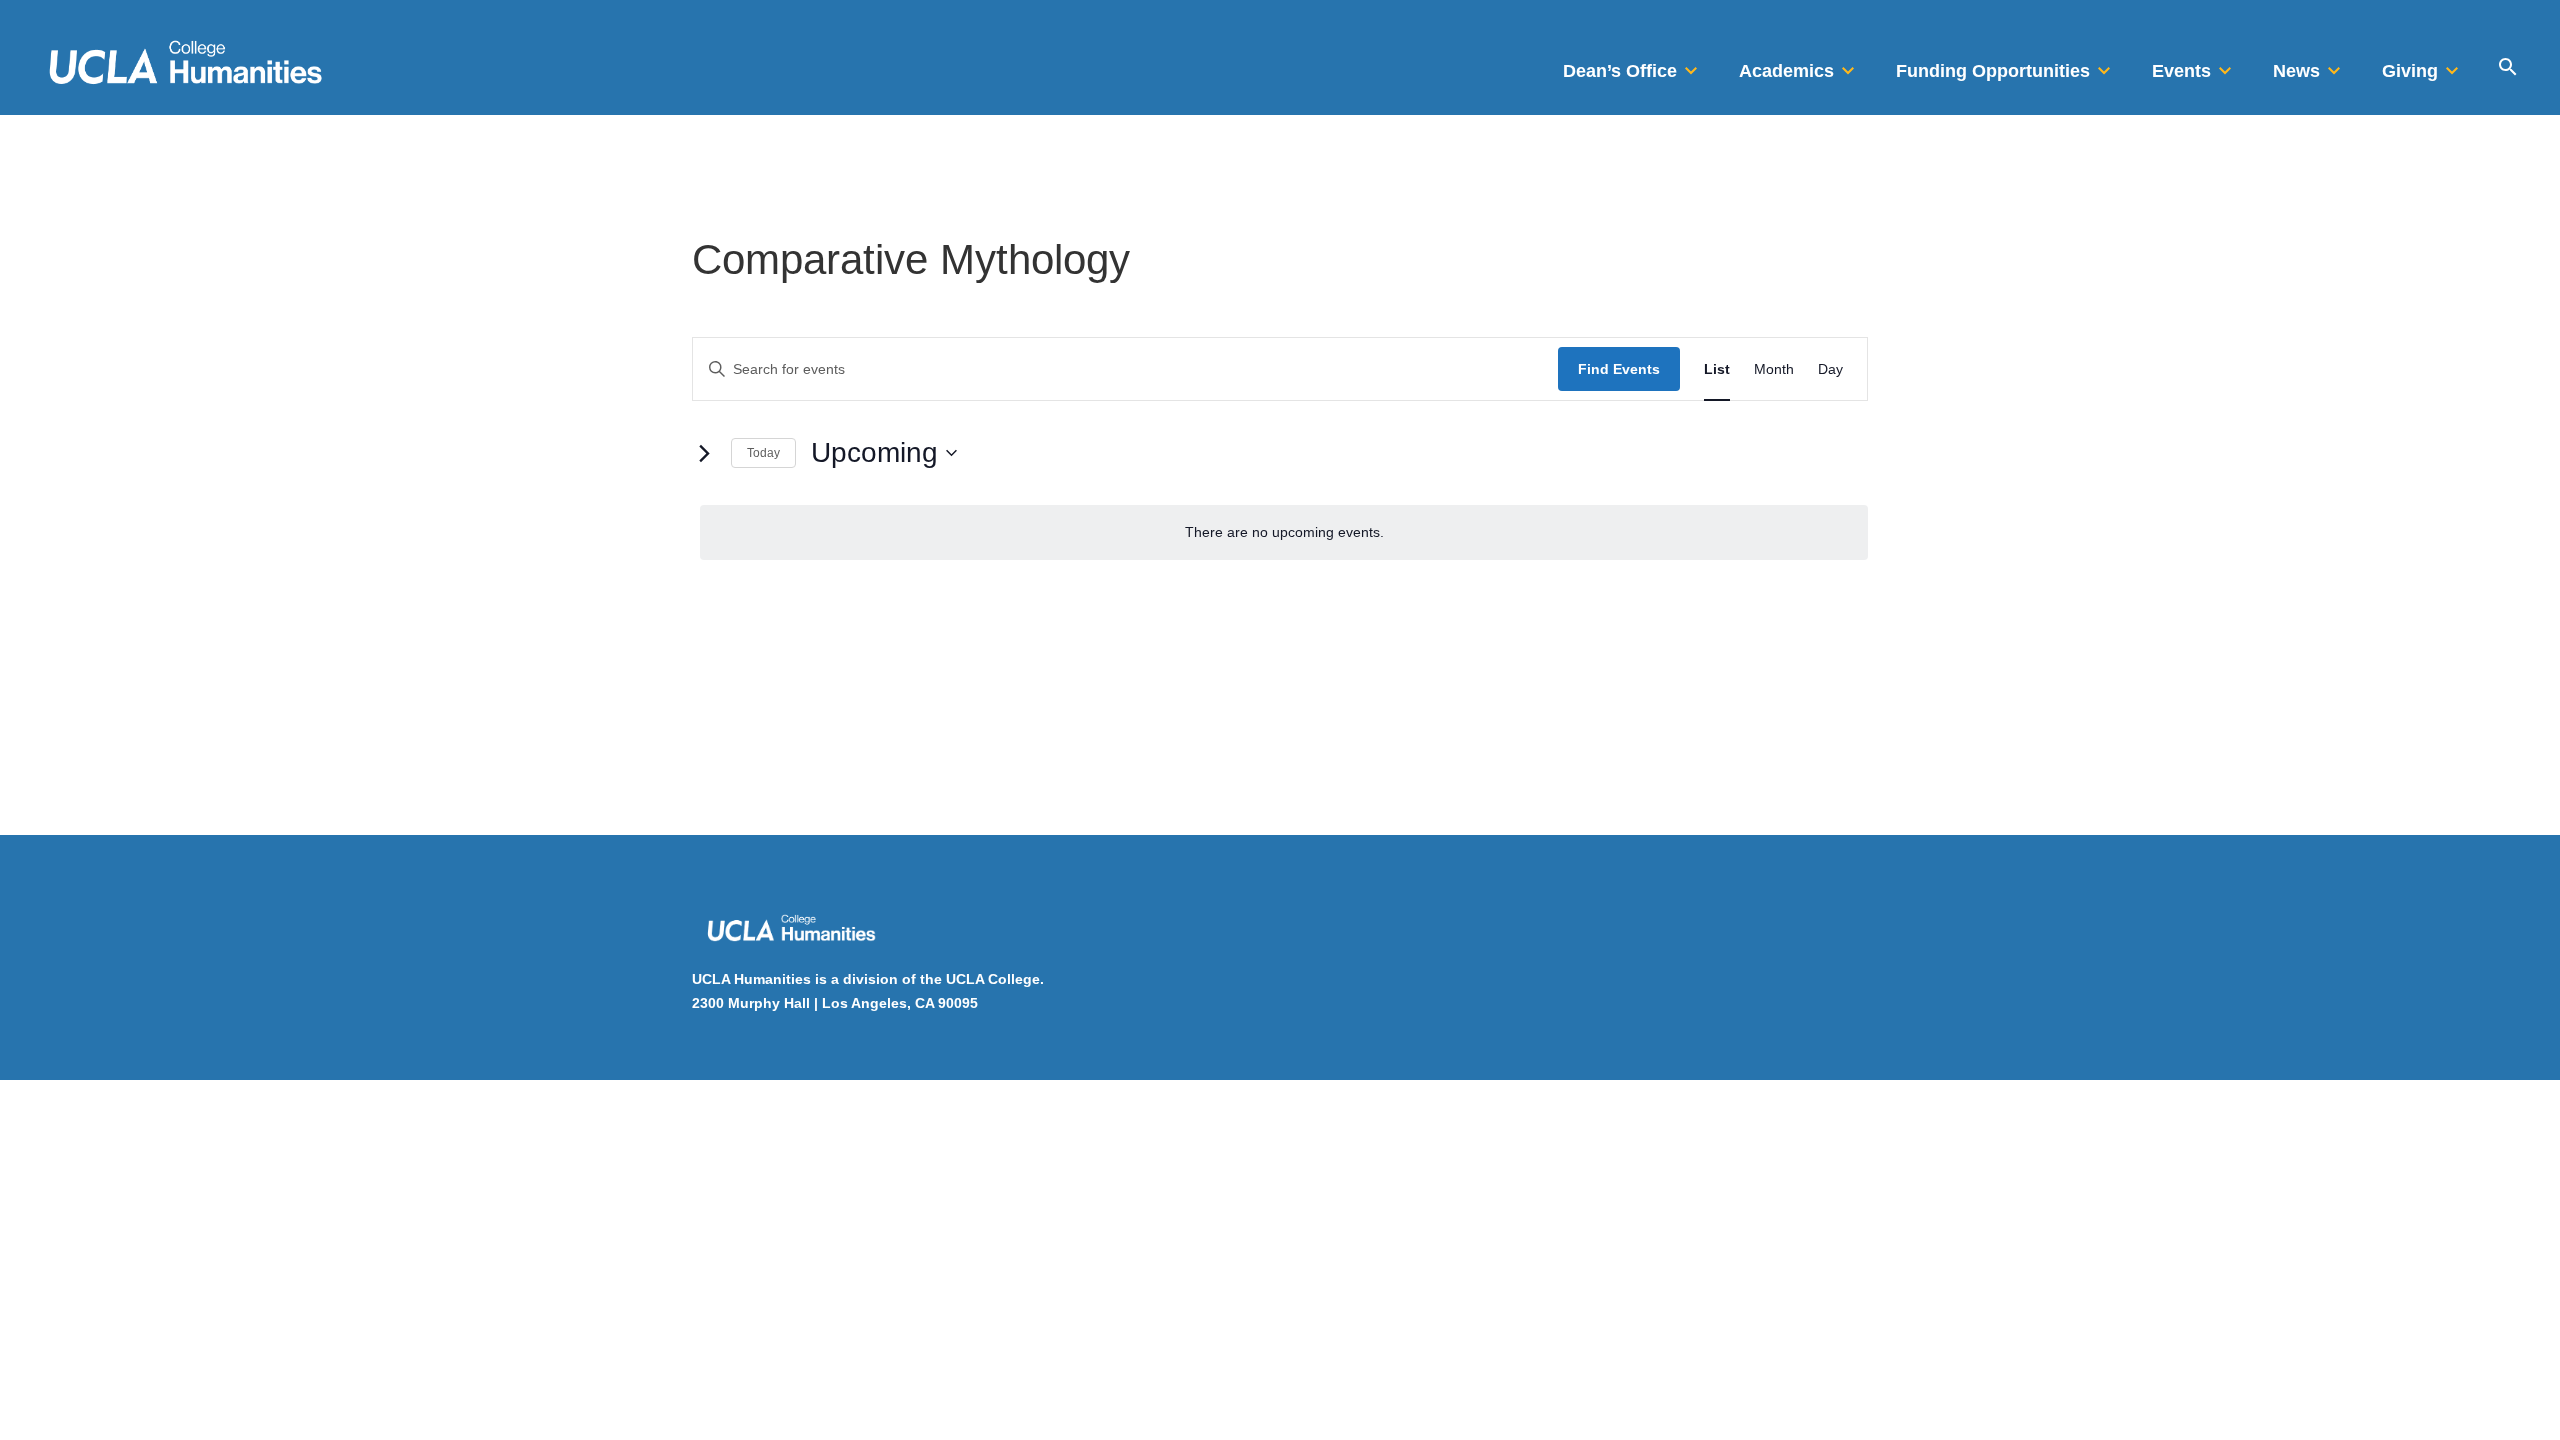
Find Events (1619, 369)
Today (763, 453)
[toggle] (1691, 65)
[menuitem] (1633, 65)
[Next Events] (704, 453)
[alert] (1284, 532)
